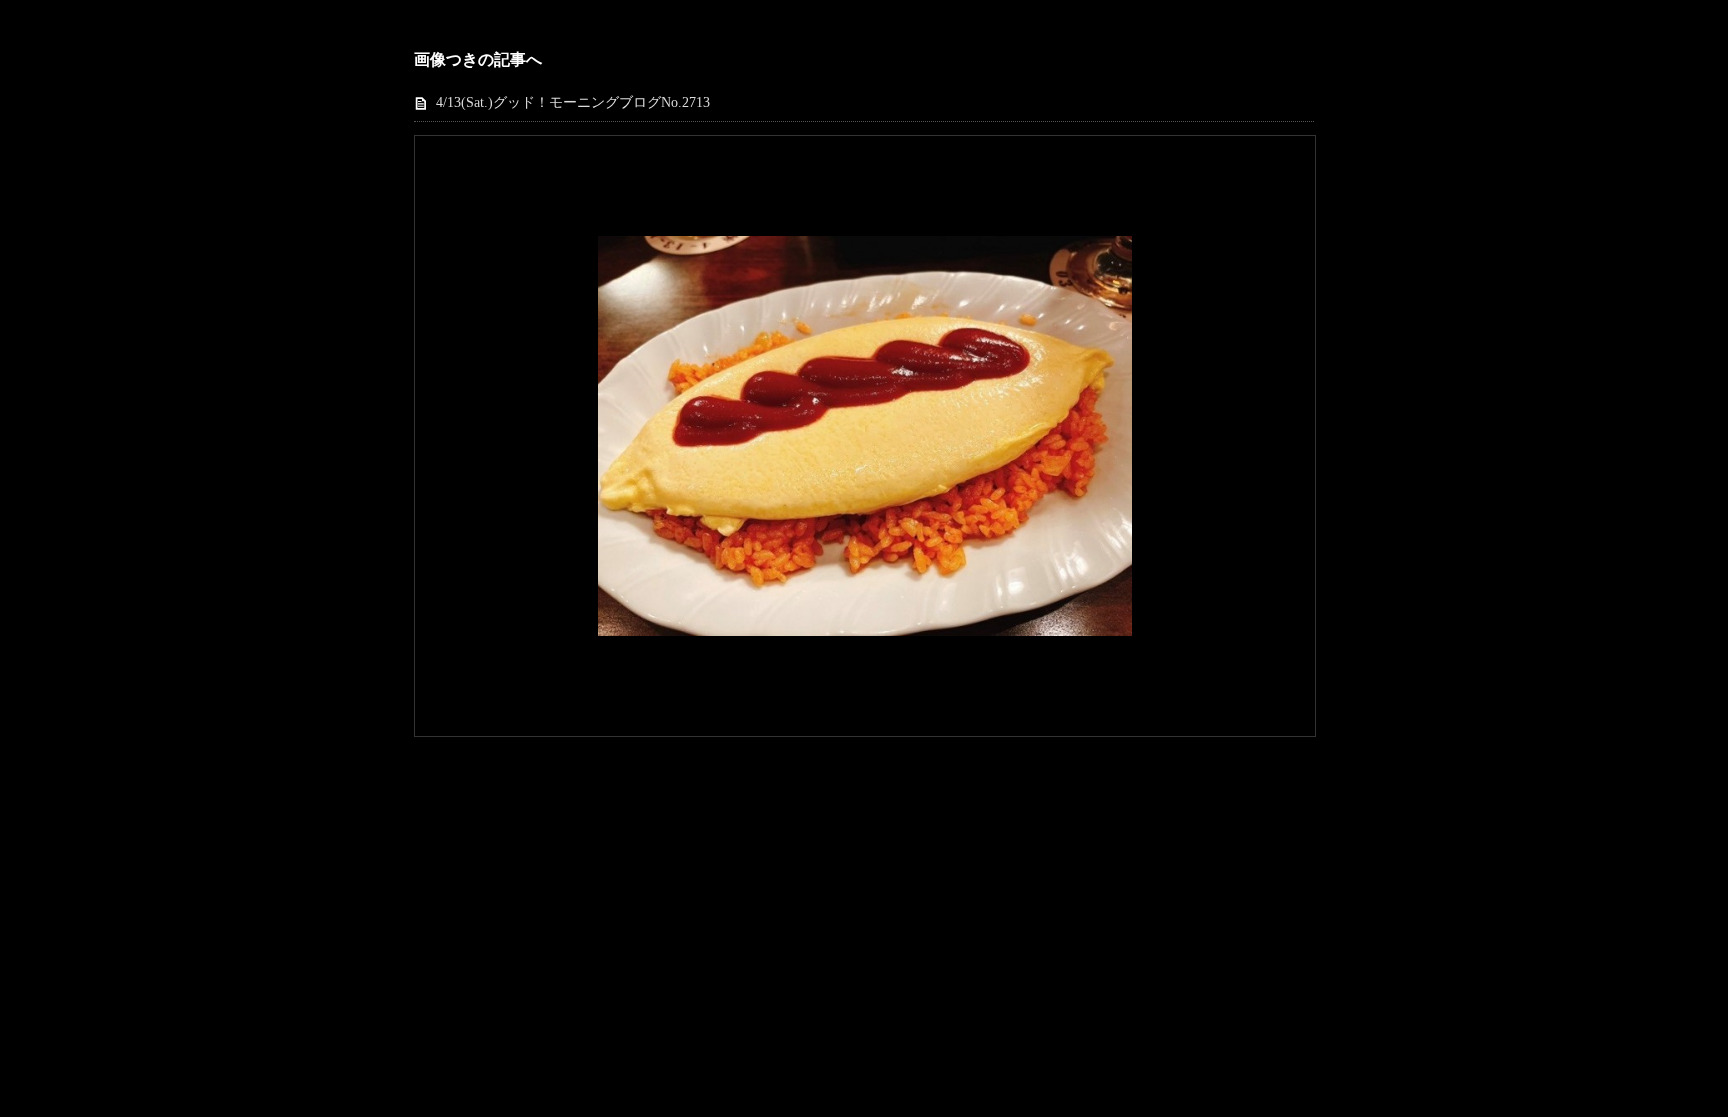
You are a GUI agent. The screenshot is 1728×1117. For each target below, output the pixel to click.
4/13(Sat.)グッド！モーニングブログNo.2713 (573, 102)
